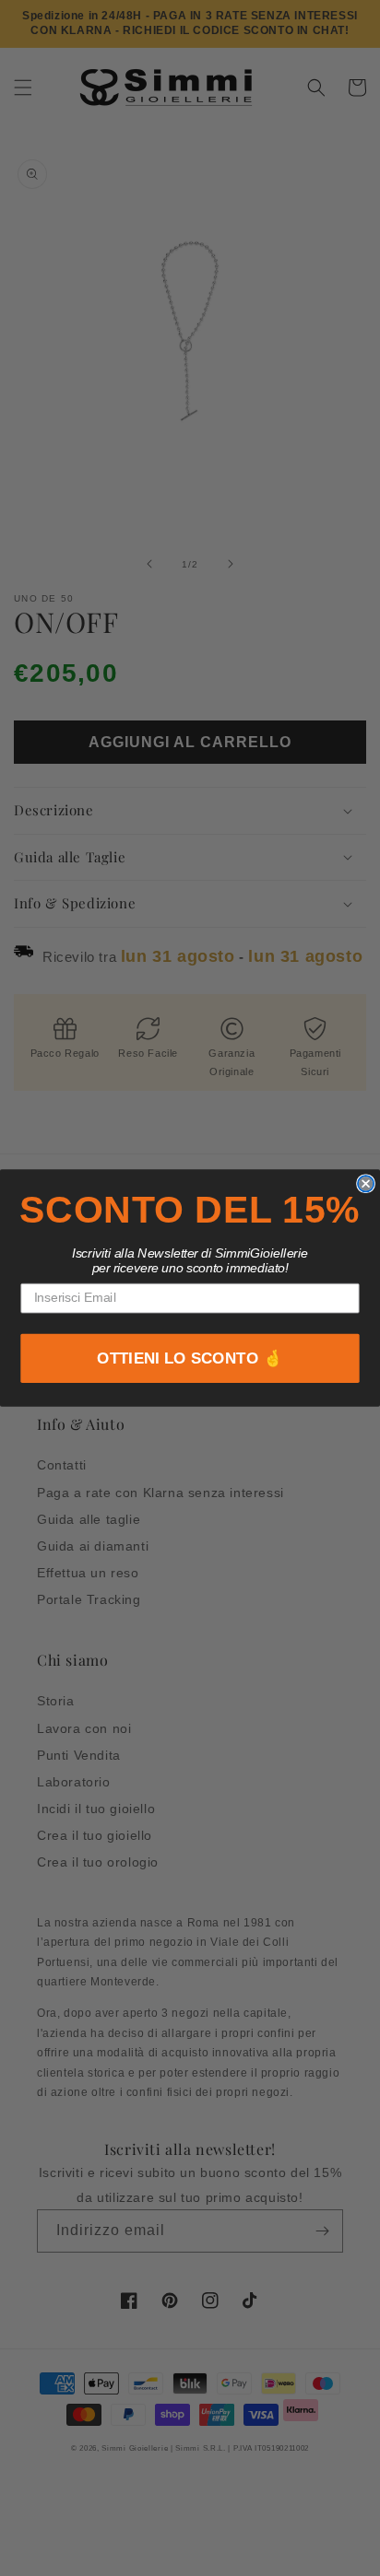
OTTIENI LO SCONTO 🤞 (190, 1358)
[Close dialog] (366, 1183)
